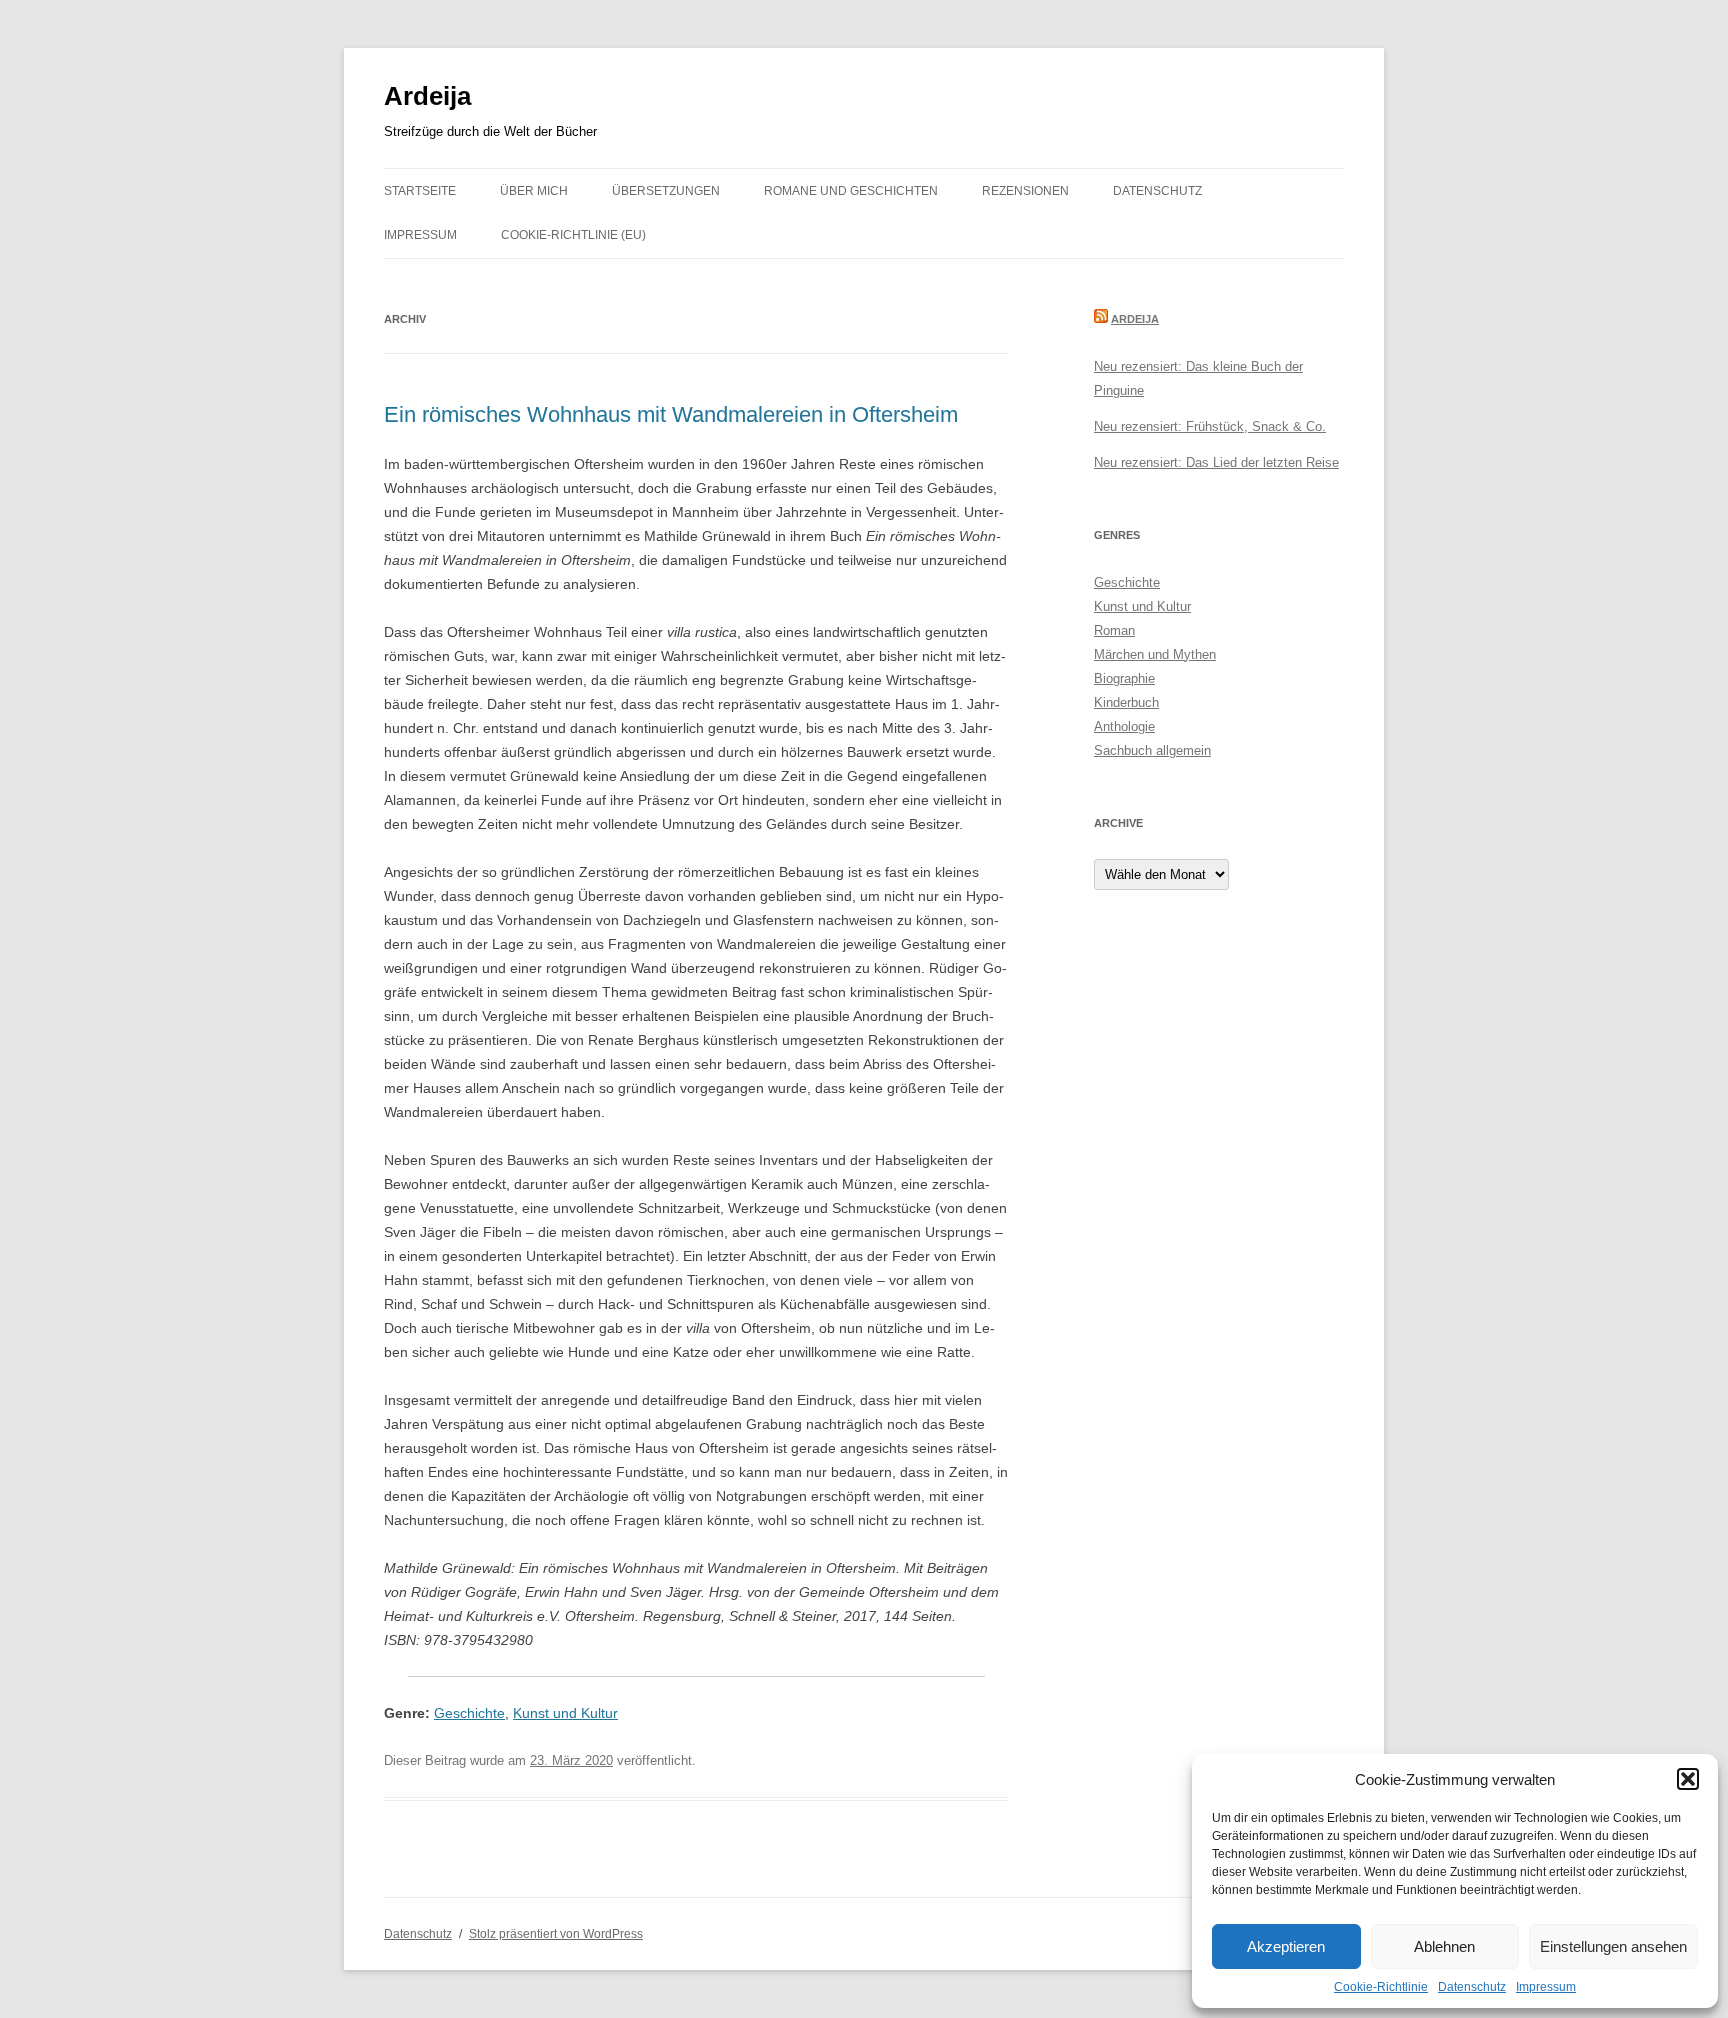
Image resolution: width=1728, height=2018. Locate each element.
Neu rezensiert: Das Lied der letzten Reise (1216, 462)
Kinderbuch (1126, 702)
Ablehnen (1444, 1946)
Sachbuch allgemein (1152, 750)
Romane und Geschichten (851, 191)
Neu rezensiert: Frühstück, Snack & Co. (1210, 426)
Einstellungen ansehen (1613, 1946)
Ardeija (427, 96)
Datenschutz (1472, 1987)
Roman (1114, 630)
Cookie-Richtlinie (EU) (573, 235)
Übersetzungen (666, 191)
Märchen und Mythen (1155, 654)
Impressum (1546, 1987)
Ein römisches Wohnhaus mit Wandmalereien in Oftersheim (671, 414)
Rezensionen (1025, 191)
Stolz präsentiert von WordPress (556, 1934)
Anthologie (1124, 726)
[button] (1688, 1779)
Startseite (420, 191)
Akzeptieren (1286, 1946)
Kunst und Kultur (565, 1713)
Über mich (534, 191)
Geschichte (469, 1713)
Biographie (1124, 678)
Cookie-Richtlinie (1381, 1987)
